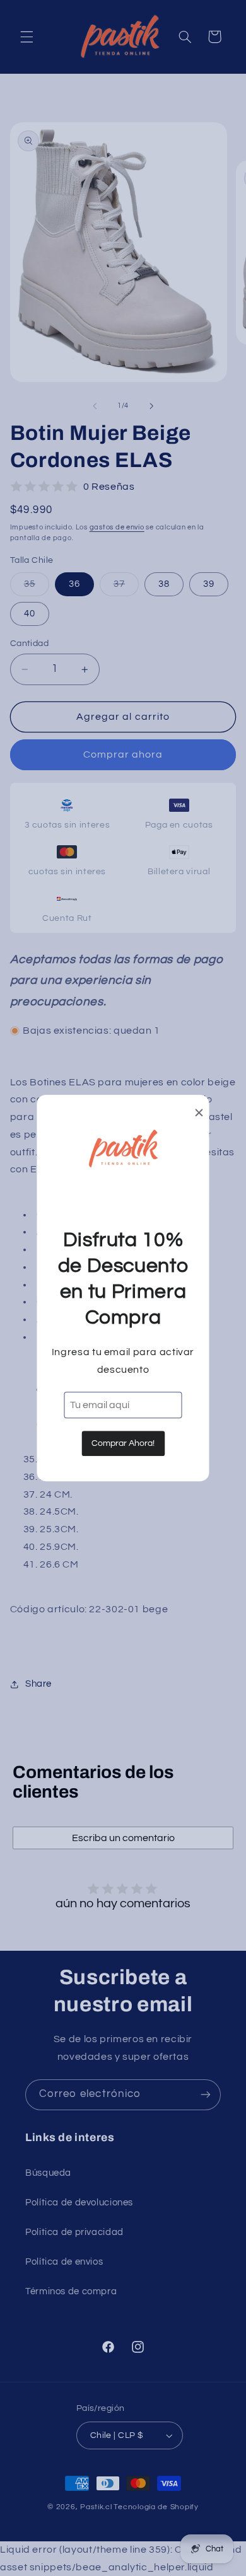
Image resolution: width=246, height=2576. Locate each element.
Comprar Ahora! (123, 1443)
